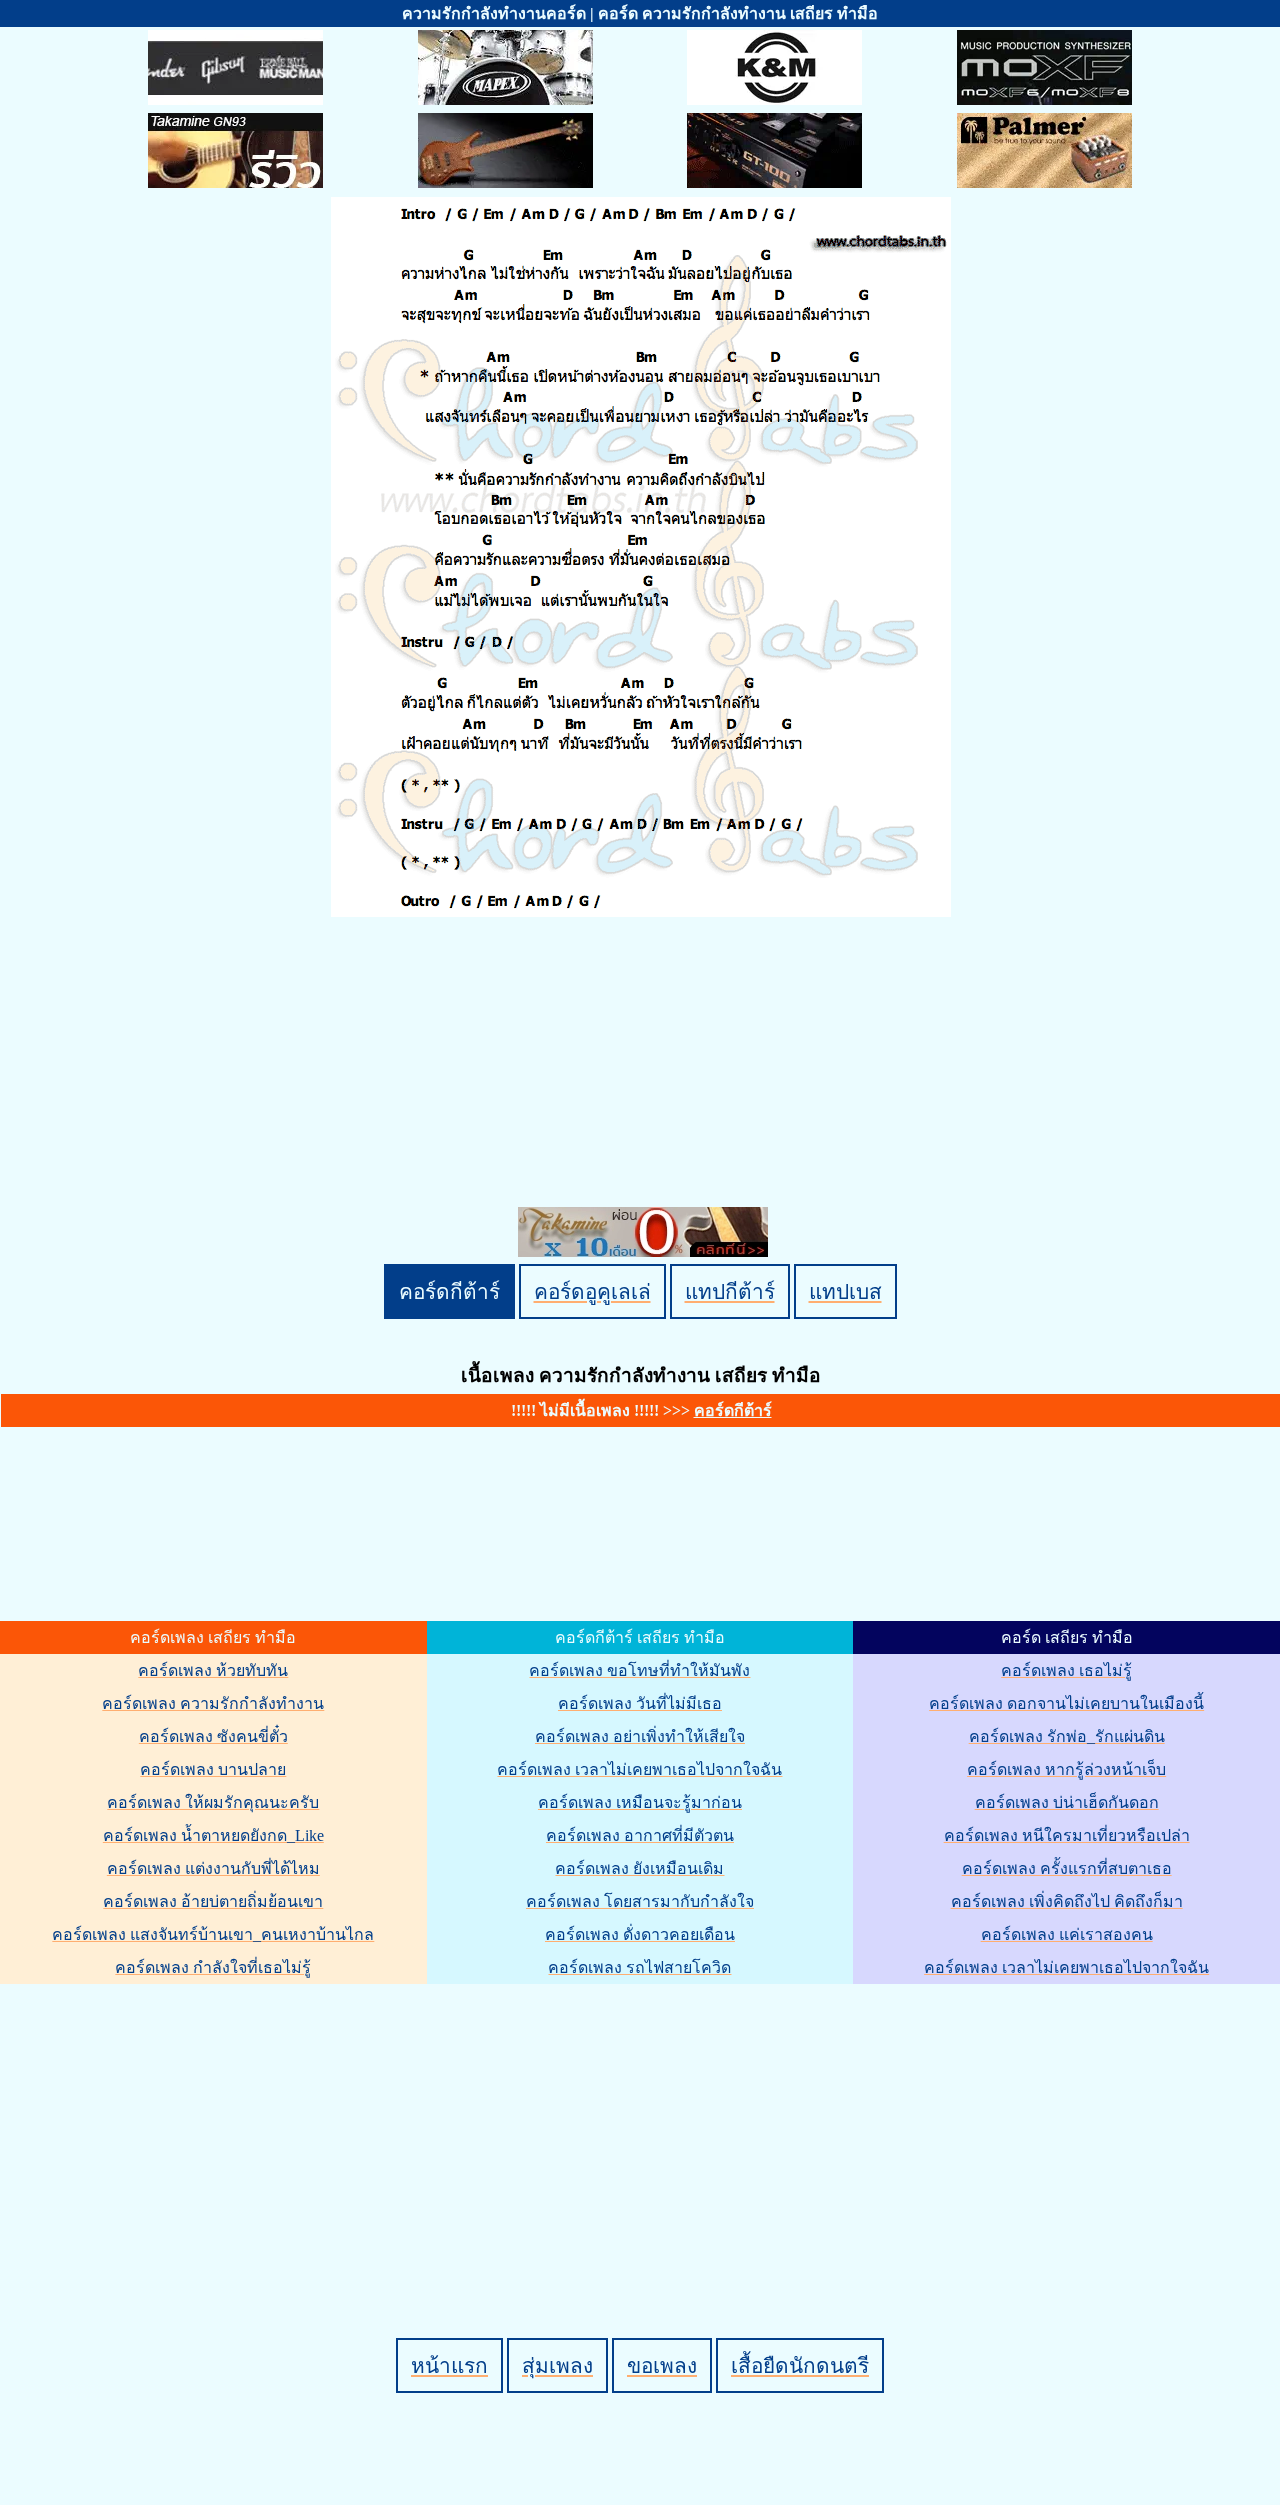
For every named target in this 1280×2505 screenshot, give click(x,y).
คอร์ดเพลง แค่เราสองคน (1067, 1934)
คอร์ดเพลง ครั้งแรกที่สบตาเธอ (1067, 1868)
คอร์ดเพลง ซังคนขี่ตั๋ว (213, 1736)
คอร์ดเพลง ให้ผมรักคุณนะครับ (213, 1802)
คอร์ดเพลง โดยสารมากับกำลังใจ (640, 1901)
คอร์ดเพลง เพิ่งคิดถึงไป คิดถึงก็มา (1067, 1901)
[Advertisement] (643, 2127)
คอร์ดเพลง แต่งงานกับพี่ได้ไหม (213, 1868)
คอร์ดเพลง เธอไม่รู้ (1066, 1670)
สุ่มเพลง (557, 2365)
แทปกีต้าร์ (730, 1291)
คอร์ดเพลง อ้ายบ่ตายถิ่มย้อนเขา (213, 1901)
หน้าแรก (449, 2365)
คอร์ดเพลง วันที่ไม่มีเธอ (640, 1703)
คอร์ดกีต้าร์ (449, 1291)
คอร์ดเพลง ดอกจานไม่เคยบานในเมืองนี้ (1066, 1703)
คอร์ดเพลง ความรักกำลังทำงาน (213, 1703)
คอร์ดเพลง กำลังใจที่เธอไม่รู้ (213, 1967)
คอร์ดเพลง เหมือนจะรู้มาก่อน (640, 1802)
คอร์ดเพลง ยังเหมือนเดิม (639, 1868)
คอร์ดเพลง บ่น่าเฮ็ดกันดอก (1067, 1802)
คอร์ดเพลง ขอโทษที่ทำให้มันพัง (639, 1670)
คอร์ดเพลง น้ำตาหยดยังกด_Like (213, 1835)
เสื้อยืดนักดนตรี (800, 2365)
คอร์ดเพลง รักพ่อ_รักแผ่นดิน (1067, 1736)
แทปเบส (845, 1291)
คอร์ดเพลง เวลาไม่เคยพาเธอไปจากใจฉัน (639, 1769)
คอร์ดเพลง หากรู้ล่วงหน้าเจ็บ (1066, 1769)
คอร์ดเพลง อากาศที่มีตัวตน (640, 1835)
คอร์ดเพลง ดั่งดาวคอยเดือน (640, 1934)
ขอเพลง (662, 2365)
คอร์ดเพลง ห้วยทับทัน (213, 1670)
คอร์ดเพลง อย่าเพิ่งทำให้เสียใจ (640, 1736)
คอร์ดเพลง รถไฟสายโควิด (639, 1967)
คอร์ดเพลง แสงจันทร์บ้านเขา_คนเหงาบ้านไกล (213, 1934)
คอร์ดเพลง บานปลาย (213, 1769)
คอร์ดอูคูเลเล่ (592, 1291)
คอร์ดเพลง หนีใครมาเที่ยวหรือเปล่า (1067, 1835)
